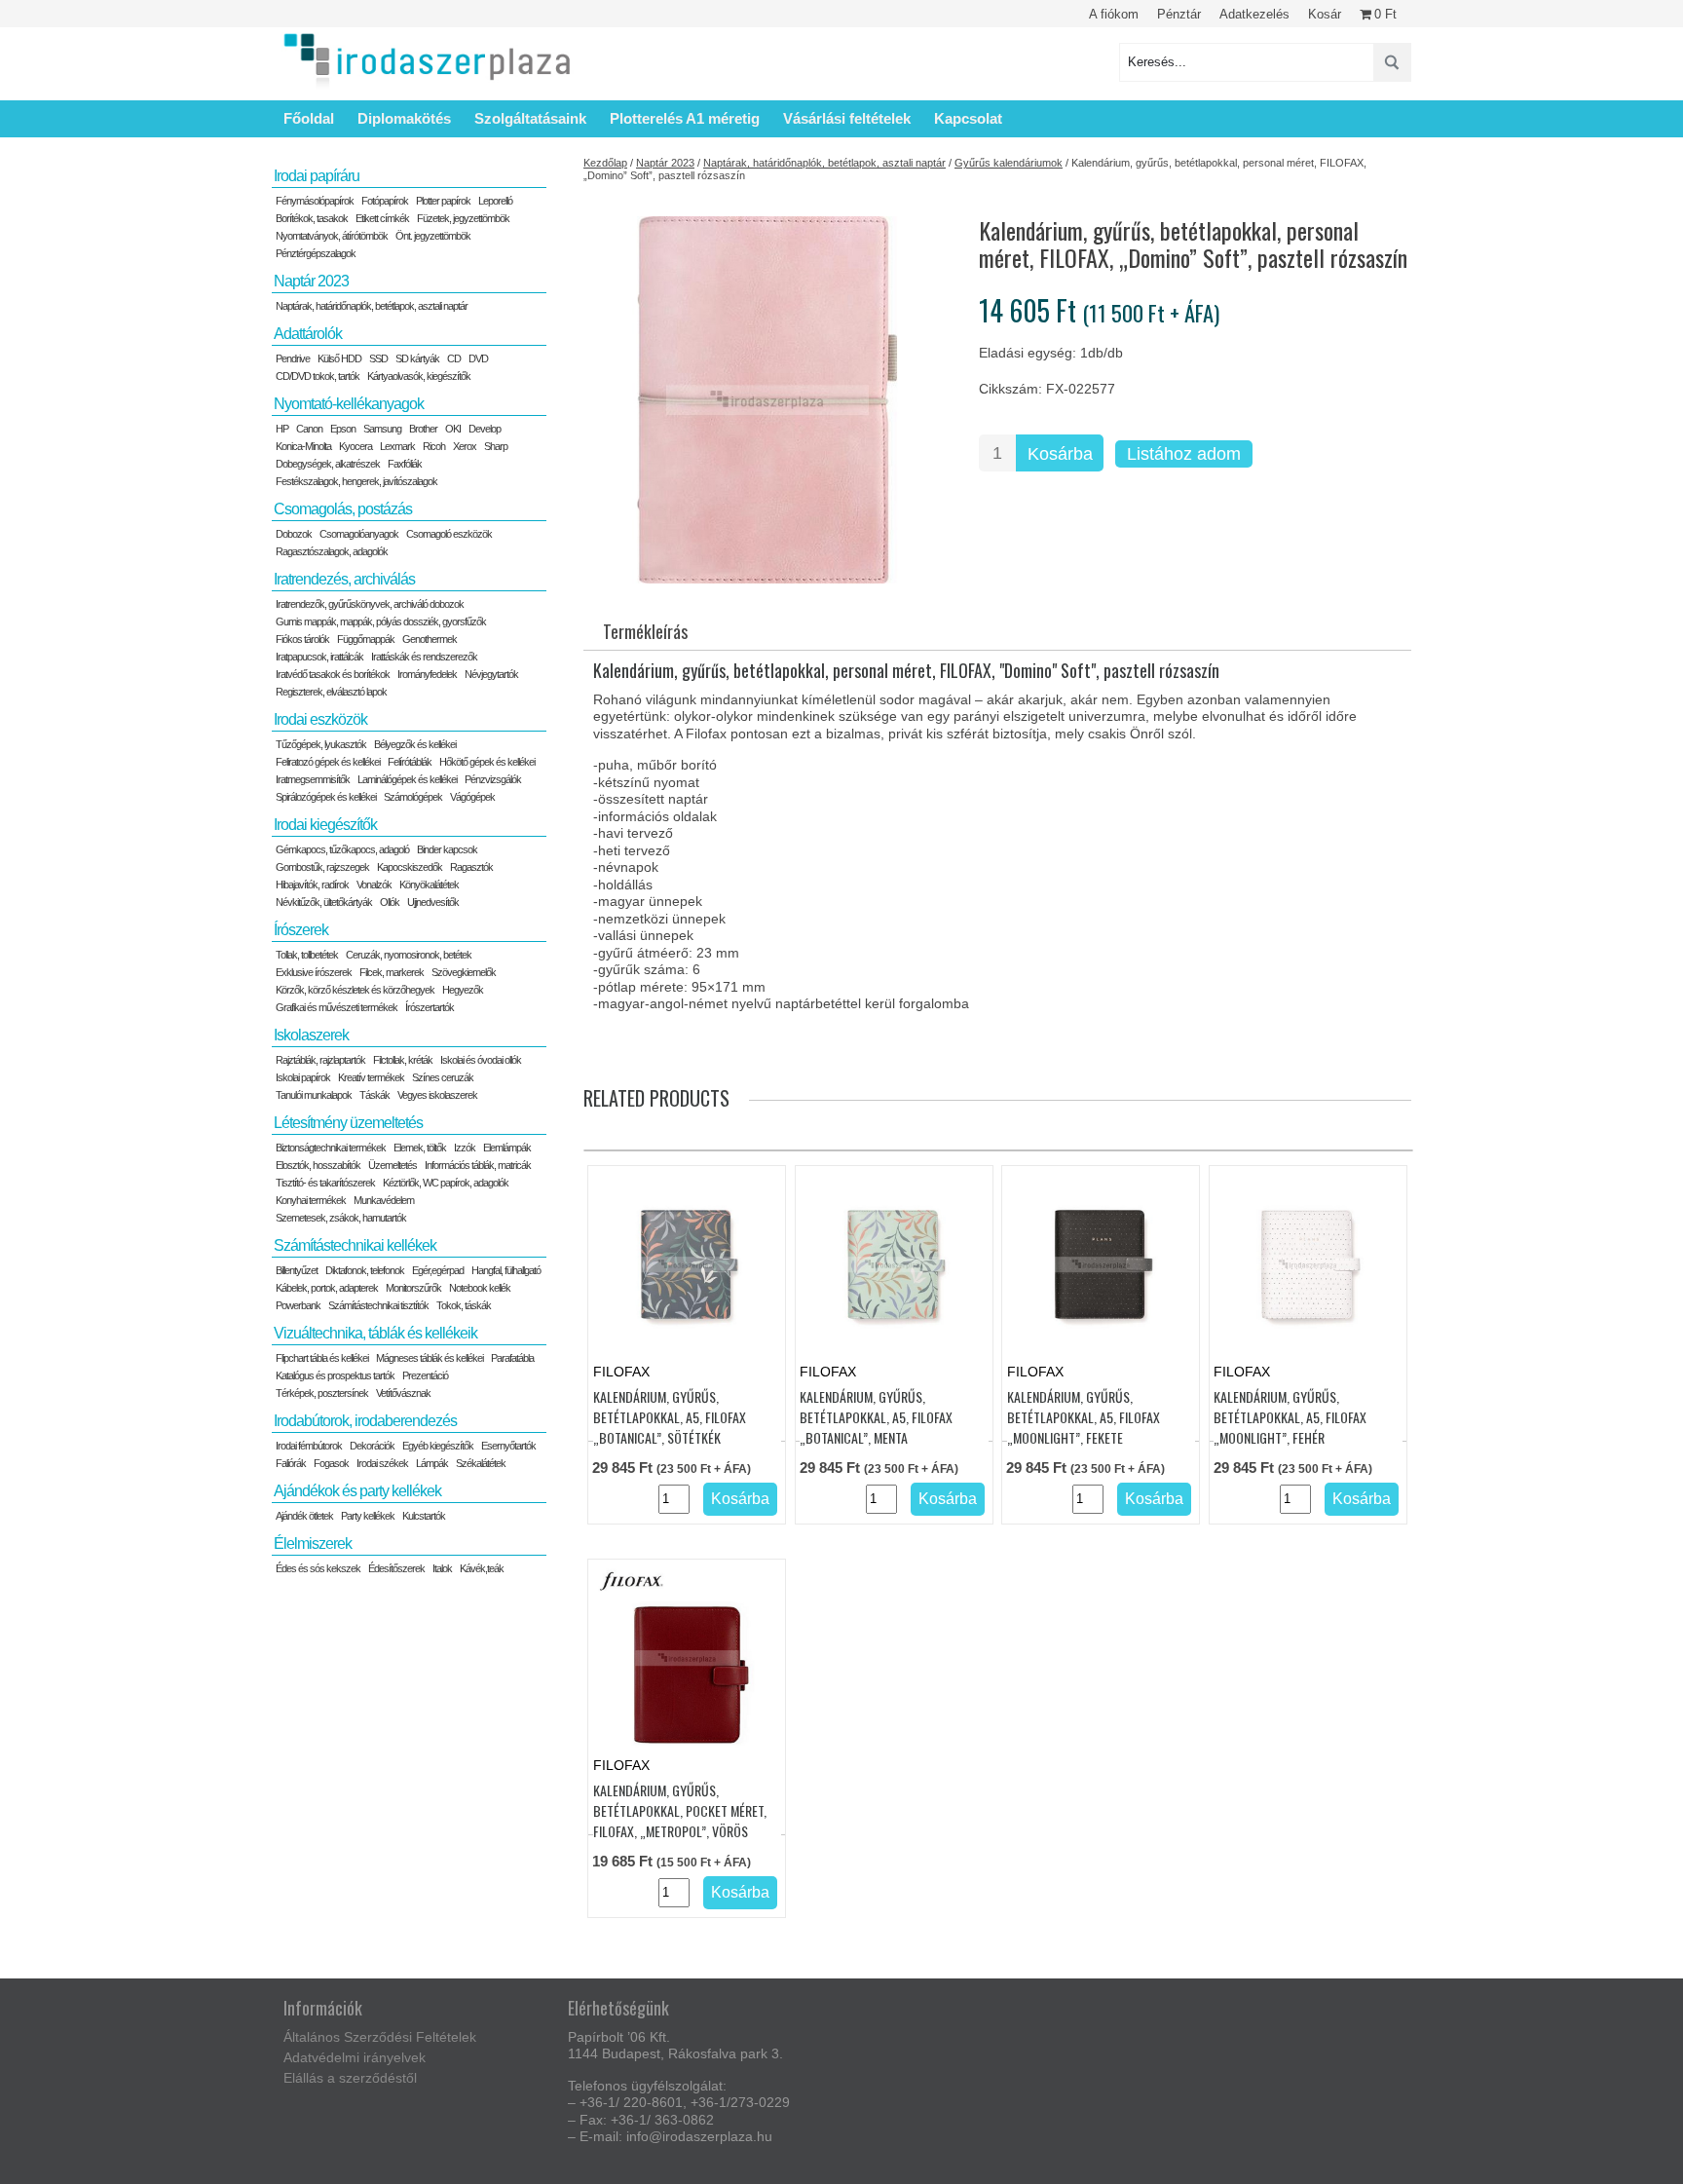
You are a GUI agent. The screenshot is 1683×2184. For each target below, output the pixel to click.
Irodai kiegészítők (325, 825)
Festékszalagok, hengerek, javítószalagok (356, 481)
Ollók (390, 902)
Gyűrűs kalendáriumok (1009, 163)
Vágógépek (472, 797)
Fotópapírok (385, 201)
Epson (343, 429)
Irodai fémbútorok (309, 1446)
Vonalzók (374, 885)
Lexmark (397, 446)
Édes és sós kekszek (318, 1568)
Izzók (465, 1148)
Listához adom (1184, 454)
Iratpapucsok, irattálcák (319, 657)
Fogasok (331, 1463)
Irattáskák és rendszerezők (424, 657)
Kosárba (1060, 454)
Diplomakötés (404, 118)
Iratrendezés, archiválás (344, 579)
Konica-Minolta (303, 446)
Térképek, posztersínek (322, 1393)
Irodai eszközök (320, 719)
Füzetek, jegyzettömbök (463, 218)
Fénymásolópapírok (315, 201)
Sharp (496, 446)
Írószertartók (430, 1007)
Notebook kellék (480, 1288)
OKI (453, 429)
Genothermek (430, 639)
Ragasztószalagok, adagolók (332, 551)
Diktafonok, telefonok (365, 1270)
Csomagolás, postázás (343, 509)
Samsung (382, 429)
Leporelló (495, 201)
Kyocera (355, 446)
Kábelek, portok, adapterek (327, 1288)
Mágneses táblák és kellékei (430, 1358)
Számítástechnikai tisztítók (378, 1305)
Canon (309, 429)
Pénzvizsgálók (493, 779)
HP (282, 429)
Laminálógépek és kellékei (407, 779)
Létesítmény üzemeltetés (348, 1123)
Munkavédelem (384, 1200)
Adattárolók (308, 334)
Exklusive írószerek (314, 972)
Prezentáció (425, 1375)
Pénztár (1179, 14)
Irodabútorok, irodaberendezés (365, 1421)
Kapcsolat (968, 118)
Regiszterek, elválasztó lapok (331, 692)
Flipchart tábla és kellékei (322, 1358)
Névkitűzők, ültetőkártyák (324, 902)
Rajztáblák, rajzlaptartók (320, 1060)
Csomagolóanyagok (359, 534)
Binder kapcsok (447, 849)
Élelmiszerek (313, 1544)
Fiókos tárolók (302, 639)
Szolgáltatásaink (530, 118)
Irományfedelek (427, 674)
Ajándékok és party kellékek (357, 1491)
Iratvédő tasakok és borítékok (333, 674)
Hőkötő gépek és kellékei (487, 762)
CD (454, 358)
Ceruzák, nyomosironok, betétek (409, 955)
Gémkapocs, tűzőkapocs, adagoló (342, 849)
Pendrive (293, 358)
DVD (478, 358)
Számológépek (413, 797)
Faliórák (291, 1463)
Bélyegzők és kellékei (415, 744)
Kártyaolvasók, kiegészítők (419, 376)
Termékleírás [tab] (645, 631)
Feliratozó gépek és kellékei (328, 762)
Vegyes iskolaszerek (437, 1095)
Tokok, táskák (464, 1305)
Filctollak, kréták (403, 1060)
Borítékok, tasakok (312, 218)
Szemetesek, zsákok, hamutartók (341, 1218)
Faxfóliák (405, 464)
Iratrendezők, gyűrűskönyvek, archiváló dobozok (370, 604)
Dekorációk (372, 1446)
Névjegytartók (491, 674)
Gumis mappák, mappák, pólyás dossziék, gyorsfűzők (381, 621)
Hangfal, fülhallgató (506, 1270)
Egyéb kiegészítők (438, 1446)
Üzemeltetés (393, 1165)
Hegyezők (463, 990)
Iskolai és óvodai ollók (481, 1060)
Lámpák (432, 1463)
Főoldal (309, 118)
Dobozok (294, 534)
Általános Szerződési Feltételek (380, 2037)
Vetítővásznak (403, 1393)
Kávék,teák (482, 1568)
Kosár (1325, 14)
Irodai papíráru (317, 176)
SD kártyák (417, 358)
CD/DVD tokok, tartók (318, 376)
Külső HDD (339, 358)
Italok (442, 1568)
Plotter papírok (443, 201)
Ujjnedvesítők (433, 902)
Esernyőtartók (508, 1446)
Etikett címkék (382, 218)
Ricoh (434, 446)
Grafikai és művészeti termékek (337, 1007)
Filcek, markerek (392, 972)
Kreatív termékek (371, 1077)
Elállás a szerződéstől (350, 2078)
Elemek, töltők (420, 1148)
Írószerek (301, 930)
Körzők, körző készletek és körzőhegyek (355, 990)
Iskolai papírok (303, 1077)
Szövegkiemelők (464, 972)
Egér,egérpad (438, 1270)
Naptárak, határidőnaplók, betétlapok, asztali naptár (824, 163)
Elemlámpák (507, 1148)
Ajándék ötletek (304, 1516)
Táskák (374, 1095)
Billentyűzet (297, 1270)
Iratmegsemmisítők (313, 779)
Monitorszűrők (413, 1288)
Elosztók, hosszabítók (318, 1165)
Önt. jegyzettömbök (433, 236)
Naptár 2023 (665, 163)
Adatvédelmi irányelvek (355, 2057)
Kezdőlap (605, 163)
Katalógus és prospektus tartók (335, 1375)
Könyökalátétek (429, 885)
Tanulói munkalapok (314, 1095)
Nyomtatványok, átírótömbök (332, 236)
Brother (423, 429)
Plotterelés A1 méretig (685, 118)
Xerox (465, 446)
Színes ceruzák (443, 1077)
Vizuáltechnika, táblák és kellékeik (375, 1333)
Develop (485, 429)
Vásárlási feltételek (847, 118)
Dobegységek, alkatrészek (328, 464)
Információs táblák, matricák (478, 1165)
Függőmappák (366, 639)
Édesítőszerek (396, 1568)
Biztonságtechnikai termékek (331, 1148)
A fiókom (1114, 14)
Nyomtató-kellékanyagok (349, 404)
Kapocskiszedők (410, 867)
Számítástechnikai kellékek (355, 1245)
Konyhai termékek (311, 1200)
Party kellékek (368, 1516)
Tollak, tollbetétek (307, 955)
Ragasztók (471, 867)
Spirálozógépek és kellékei (326, 797)
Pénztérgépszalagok (316, 253)
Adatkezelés (1254, 14)
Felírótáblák (410, 762)
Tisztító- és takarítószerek (325, 1183)
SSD (378, 358)
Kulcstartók (424, 1516)
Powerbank (298, 1305)
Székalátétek (481, 1463)
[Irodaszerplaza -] (428, 62)
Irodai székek (382, 1463)
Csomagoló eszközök (449, 534)
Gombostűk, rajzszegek (322, 867)
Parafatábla (512, 1358)
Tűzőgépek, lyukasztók (321, 744)
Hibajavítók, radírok (312, 885)
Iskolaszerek (311, 1035)
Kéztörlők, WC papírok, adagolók (446, 1183)
